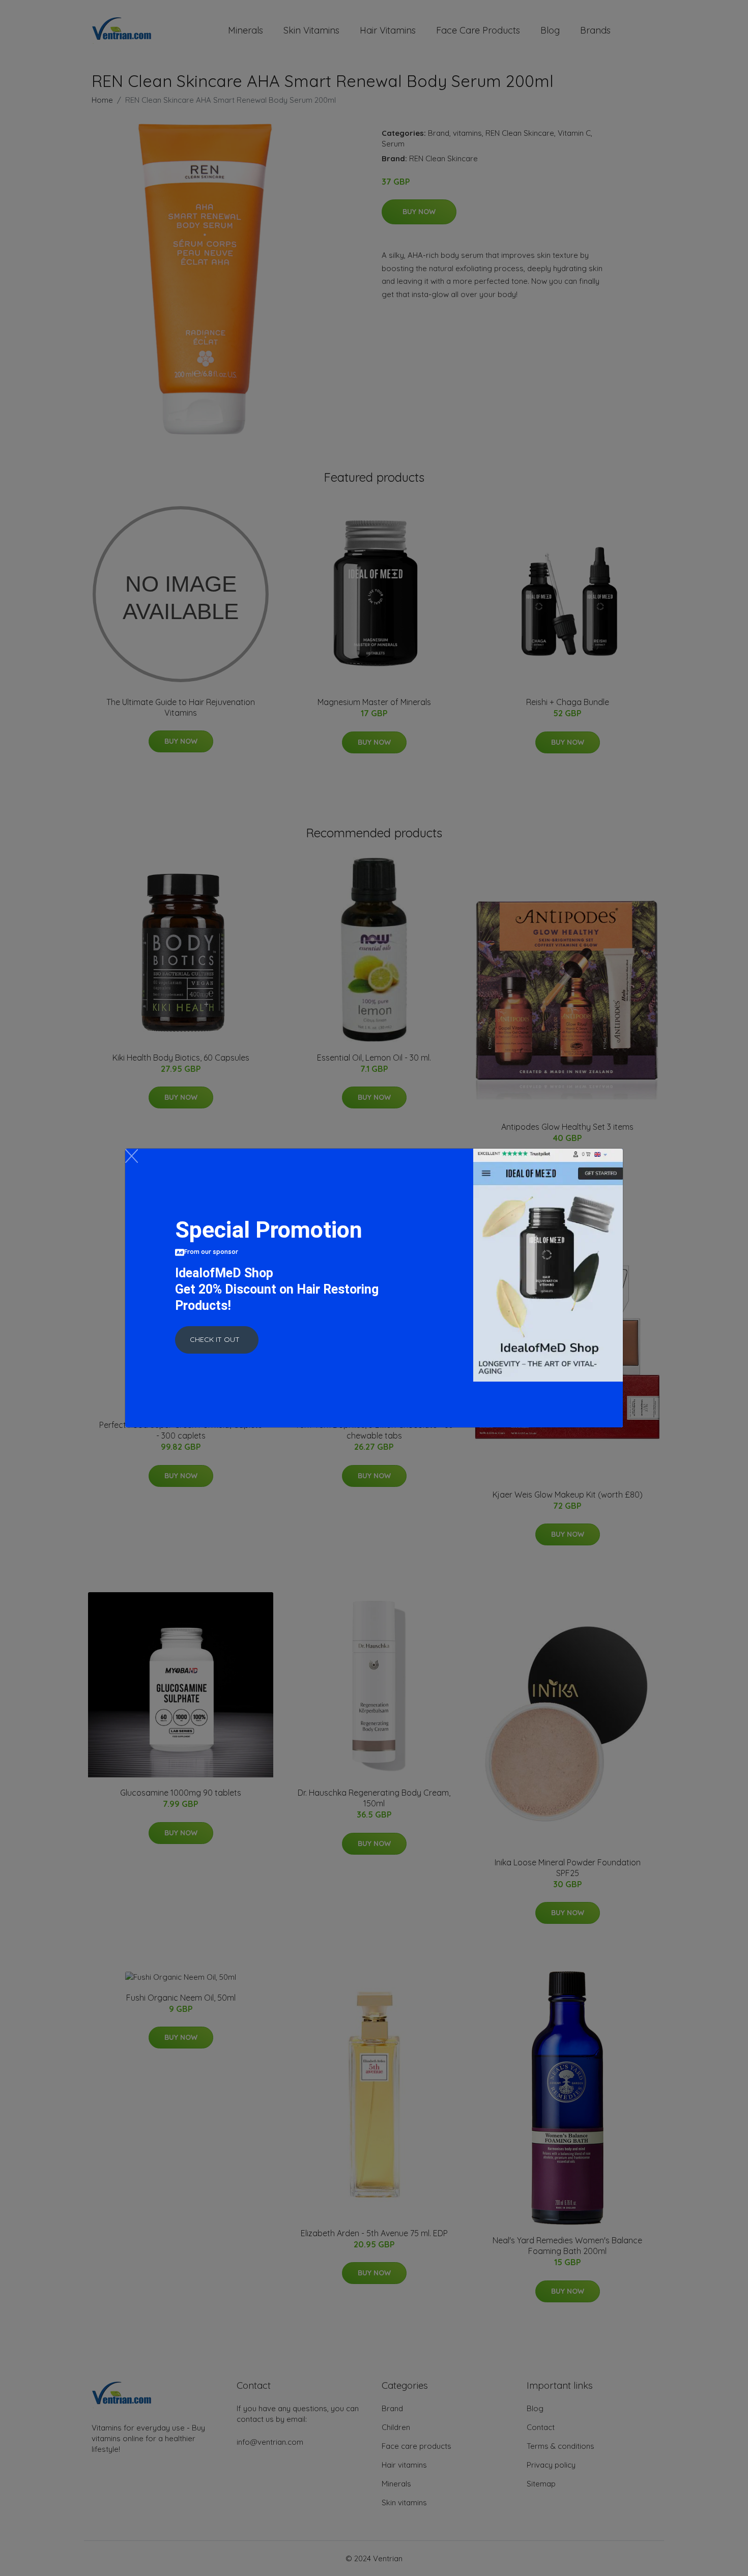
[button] (217, 1340)
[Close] (132, 1156)
